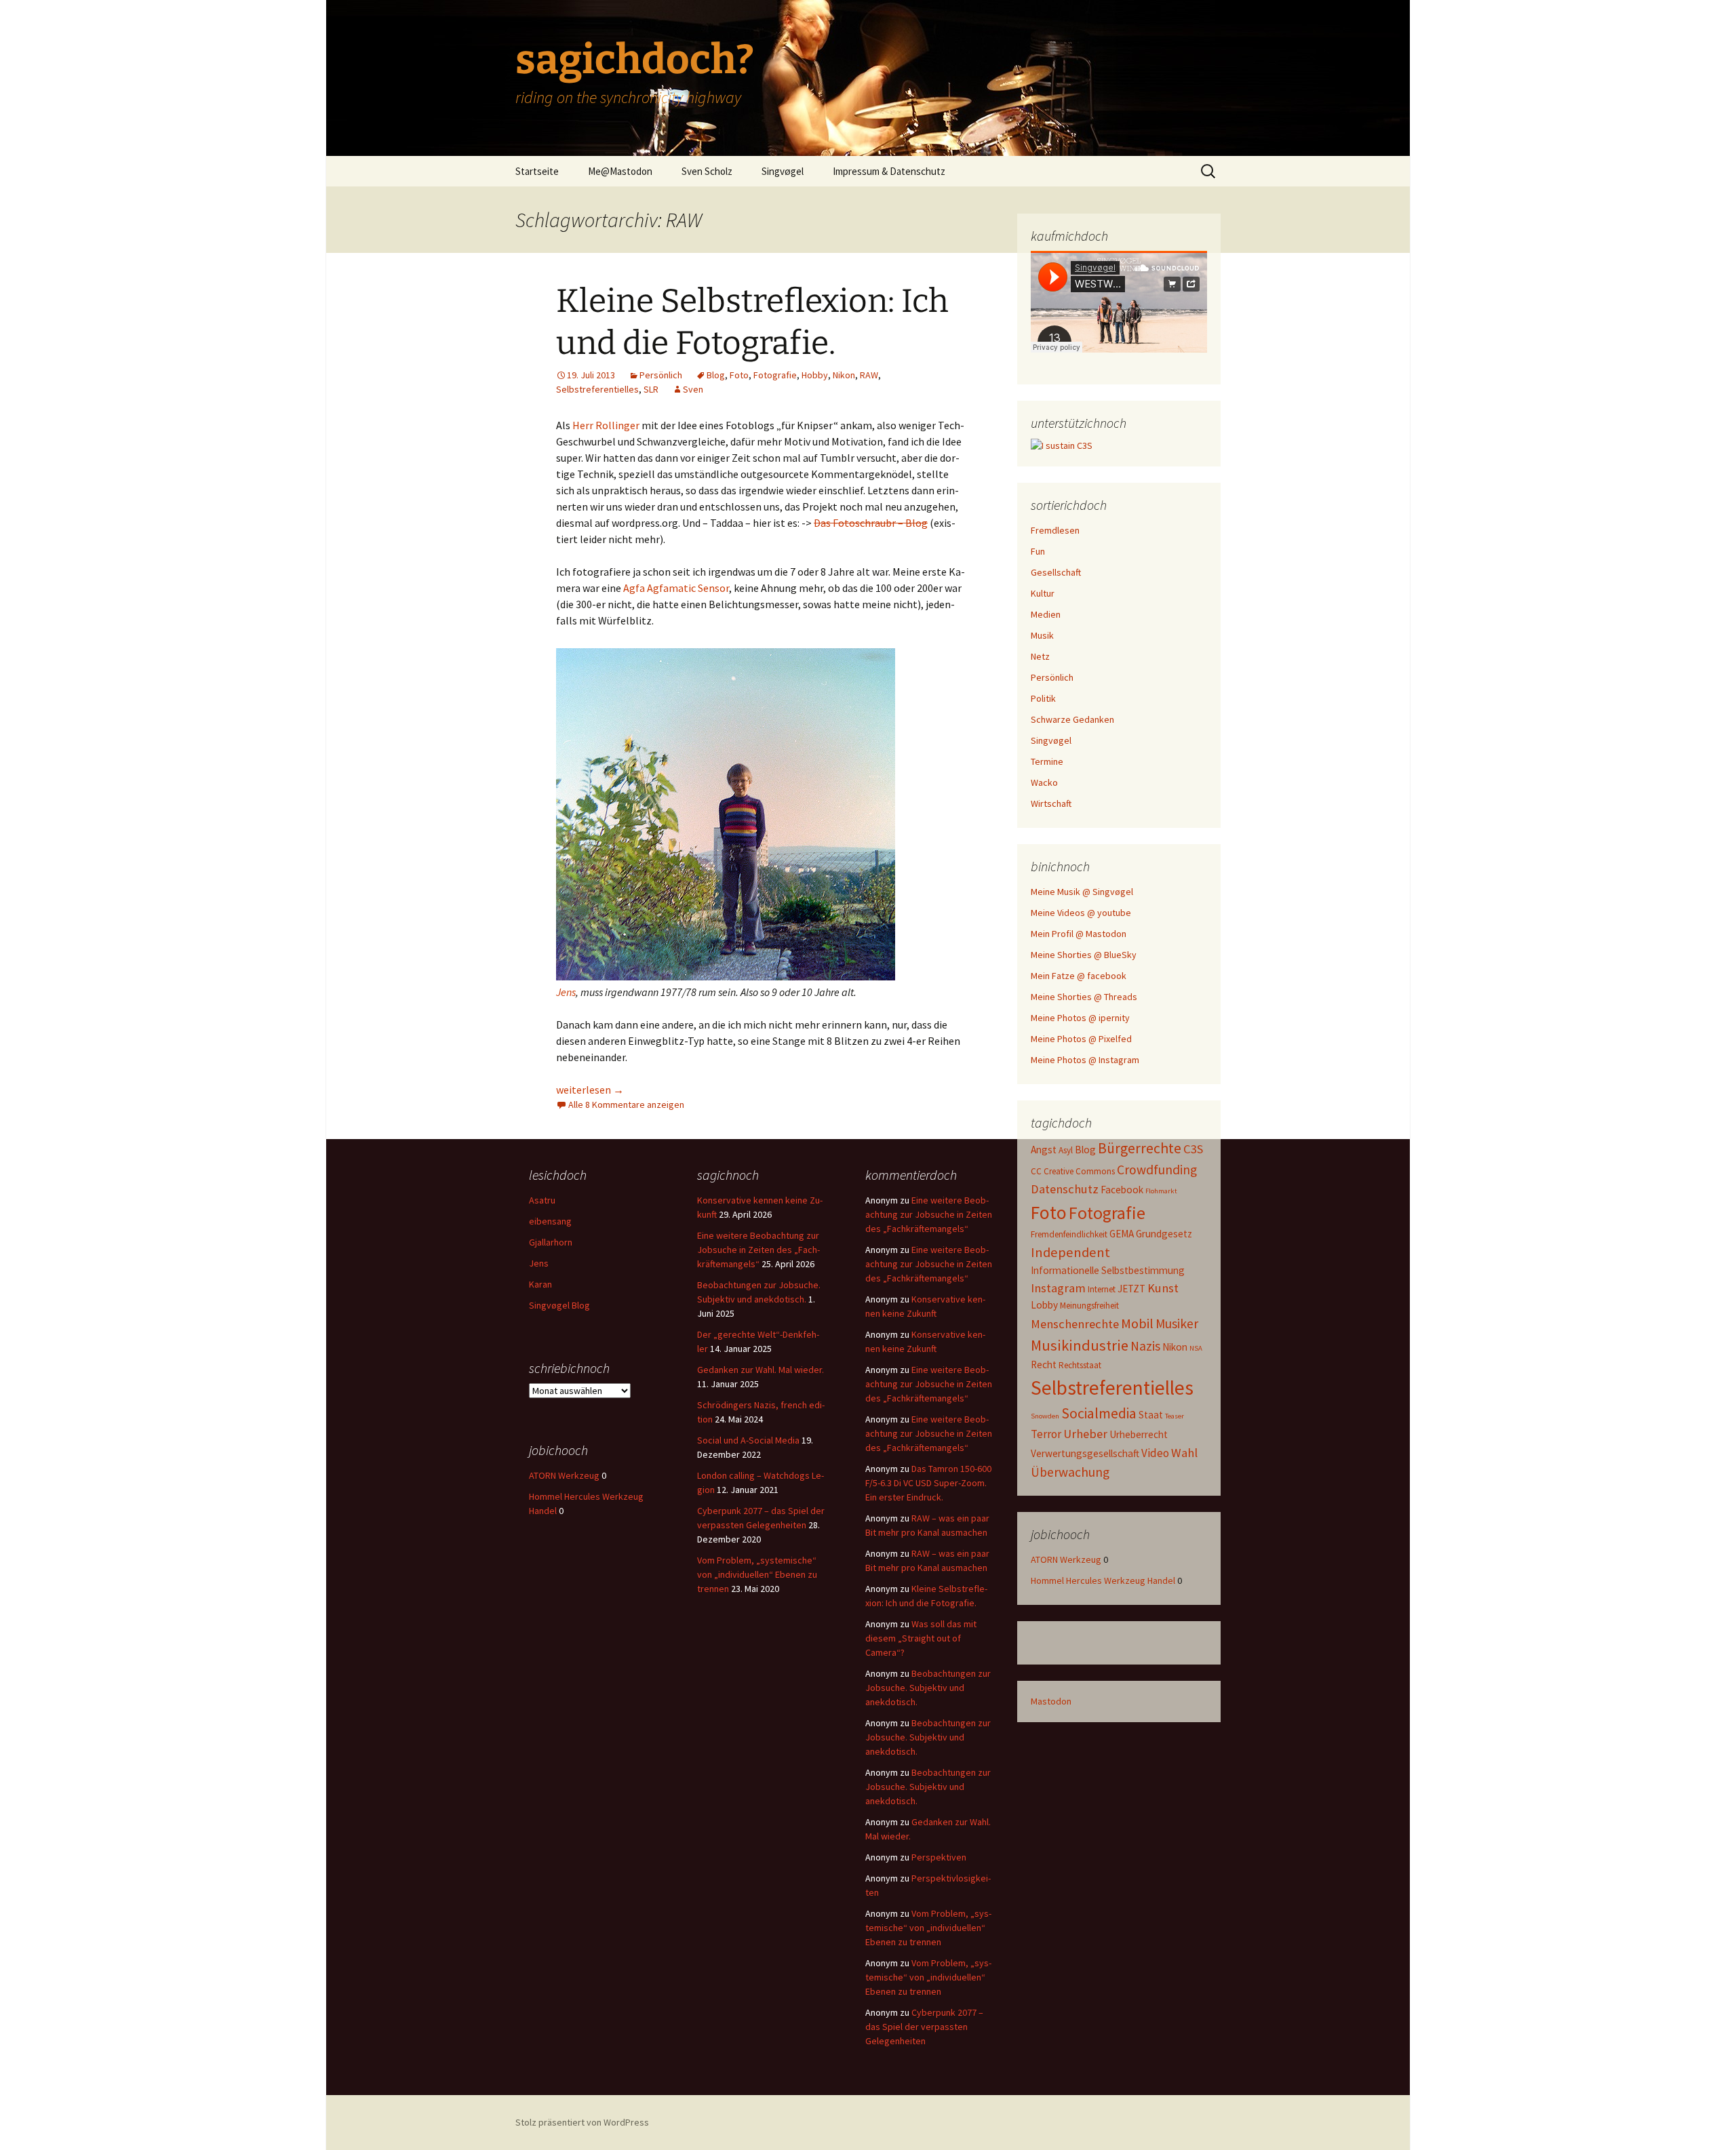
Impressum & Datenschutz (889, 171)
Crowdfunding (1157, 1170)
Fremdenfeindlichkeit (1069, 1234)
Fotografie (775, 375)
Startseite (537, 171)
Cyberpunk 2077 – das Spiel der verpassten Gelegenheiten (924, 2027)
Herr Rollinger (606, 425)
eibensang (550, 1221)
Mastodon (1051, 1701)
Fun (1038, 551)
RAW (869, 375)
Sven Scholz (707, 171)
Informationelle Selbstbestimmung (1108, 1270)
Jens (566, 992)
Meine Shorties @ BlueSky (1084, 955)
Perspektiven (939, 1857)
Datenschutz (1065, 1189)
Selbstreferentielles (597, 389)
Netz (1040, 656)
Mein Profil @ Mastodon (1079, 934)
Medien (1046, 614)
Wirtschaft (1051, 803)
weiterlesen (590, 1090)
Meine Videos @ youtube (1081, 913)
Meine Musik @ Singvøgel (1082, 892)
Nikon (844, 375)
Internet (1102, 1289)
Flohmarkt (1161, 1191)
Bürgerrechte (1140, 1148)
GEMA (1122, 1234)
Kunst (1163, 1288)
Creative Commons (1079, 1171)
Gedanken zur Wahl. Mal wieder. (761, 1370)
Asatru (542, 1200)
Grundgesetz (1164, 1234)
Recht (1044, 1365)
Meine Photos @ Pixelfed (1081, 1039)
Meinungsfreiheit (1089, 1306)
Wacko (1044, 782)
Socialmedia (1099, 1413)
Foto (739, 375)
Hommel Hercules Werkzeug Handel (1103, 1580)
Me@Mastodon (620, 171)
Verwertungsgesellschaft (1085, 1453)
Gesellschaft (1056, 572)
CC (1036, 1171)
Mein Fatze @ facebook (1079, 976)
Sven (693, 389)
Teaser (1175, 1416)
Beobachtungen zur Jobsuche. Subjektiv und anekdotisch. (928, 1688)
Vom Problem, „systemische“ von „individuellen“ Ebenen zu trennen (757, 1574)
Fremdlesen (1055, 530)
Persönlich (661, 375)
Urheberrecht (1139, 1434)
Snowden (1045, 1416)
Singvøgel (783, 171)
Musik (1042, 635)
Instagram (1058, 1288)
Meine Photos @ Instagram (1085, 1060)
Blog (716, 375)
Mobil (1137, 1323)
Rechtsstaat (1080, 1365)
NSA (1196, 1348)
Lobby (1044, 1305)
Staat (1151, 1415)
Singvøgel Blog (559, 1305)
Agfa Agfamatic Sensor (676, 588)
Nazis (1145, 1346)
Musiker (1177, 1323)
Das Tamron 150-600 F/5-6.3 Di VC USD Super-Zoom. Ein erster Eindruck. (928, 1483)
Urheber (1085, 1434)
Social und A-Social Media (748, 1440)
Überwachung (1070, 1472)
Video (1155, 1453)
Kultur (1043, 593)
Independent (1070, 1252)
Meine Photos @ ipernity (1080, 1018)
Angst (1044, 1150)
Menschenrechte (1075, 1324)
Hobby (815, 375)
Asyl (1066, 1150)
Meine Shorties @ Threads (1084, 997)
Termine (1047, 761)
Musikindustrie (1080, 1345)
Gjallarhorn (551, 1242)
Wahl (1184, 1453)
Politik (1043, 698)
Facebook (1122, 1190)
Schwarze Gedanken (1072, 719)
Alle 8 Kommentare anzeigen (626, 1104)
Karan (540, 1284)
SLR (651, 389)
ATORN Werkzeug (1066, 1559)
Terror (1046, 1434)
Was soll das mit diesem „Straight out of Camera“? (921, 1638)
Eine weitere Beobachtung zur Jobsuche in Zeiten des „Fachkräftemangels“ (758, 1250)
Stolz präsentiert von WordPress (582, 2122)
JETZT (1131, 1289)
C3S (1193, 1149)
